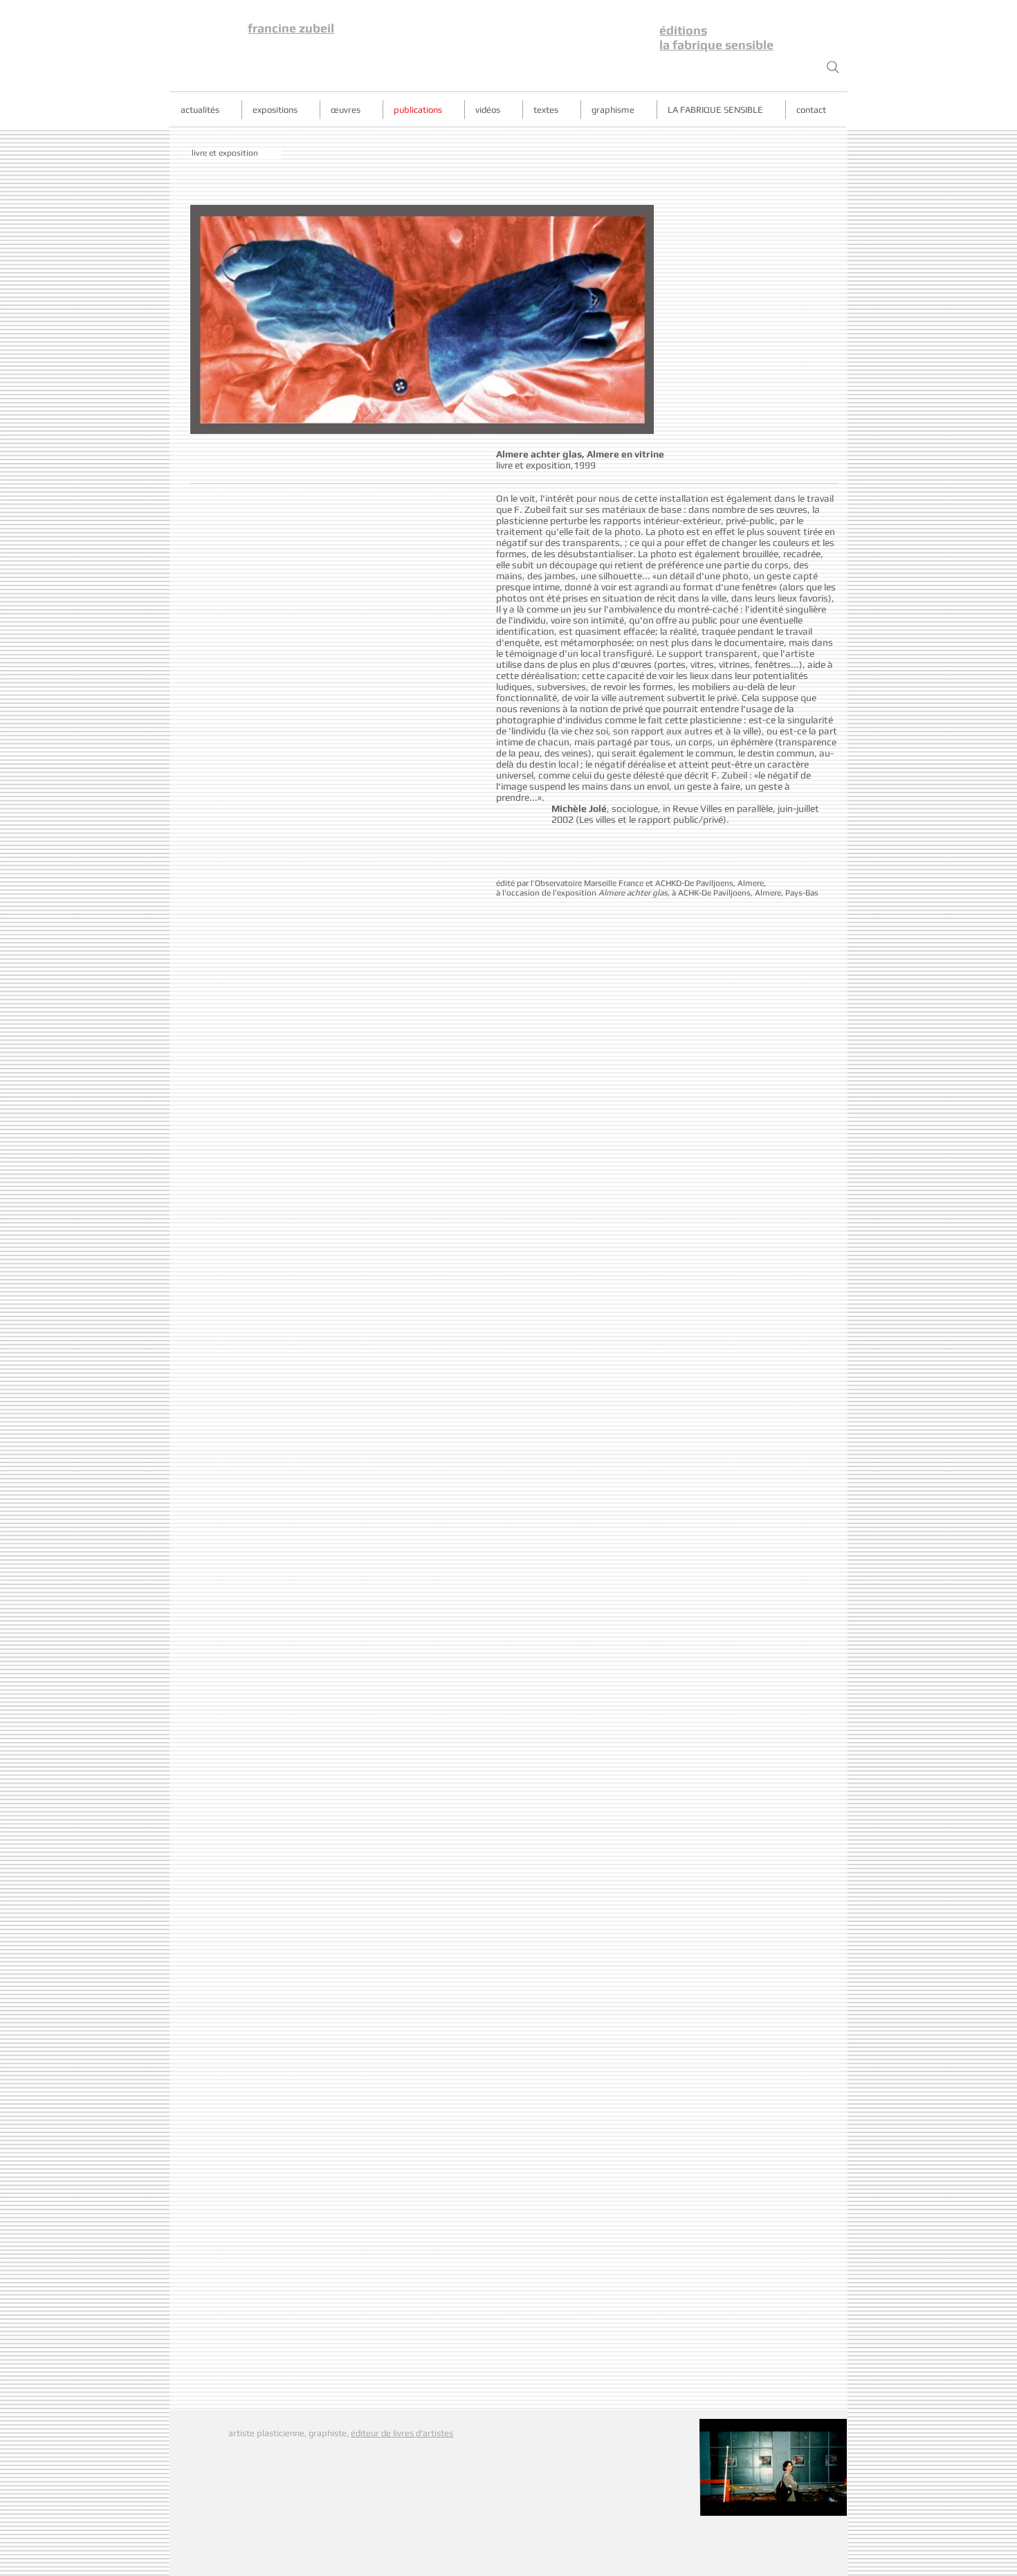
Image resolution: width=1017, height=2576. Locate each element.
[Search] (833, 67)
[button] (237, 153)
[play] (620, 422)
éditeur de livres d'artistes (402, 2433)
